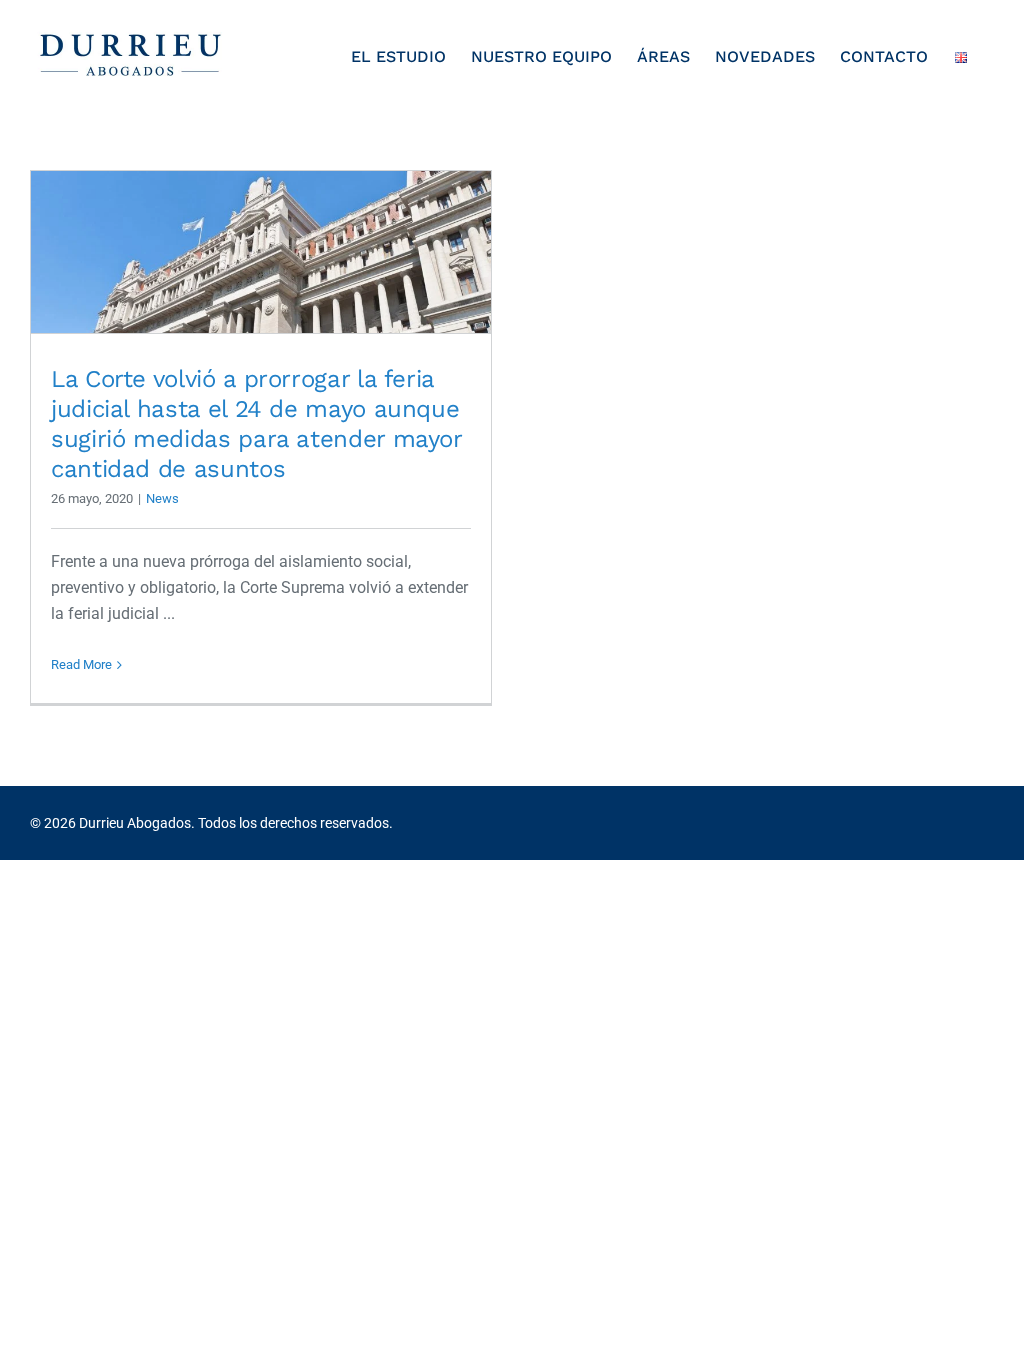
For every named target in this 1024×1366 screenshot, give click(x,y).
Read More (81, 664)
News (162, 498)
